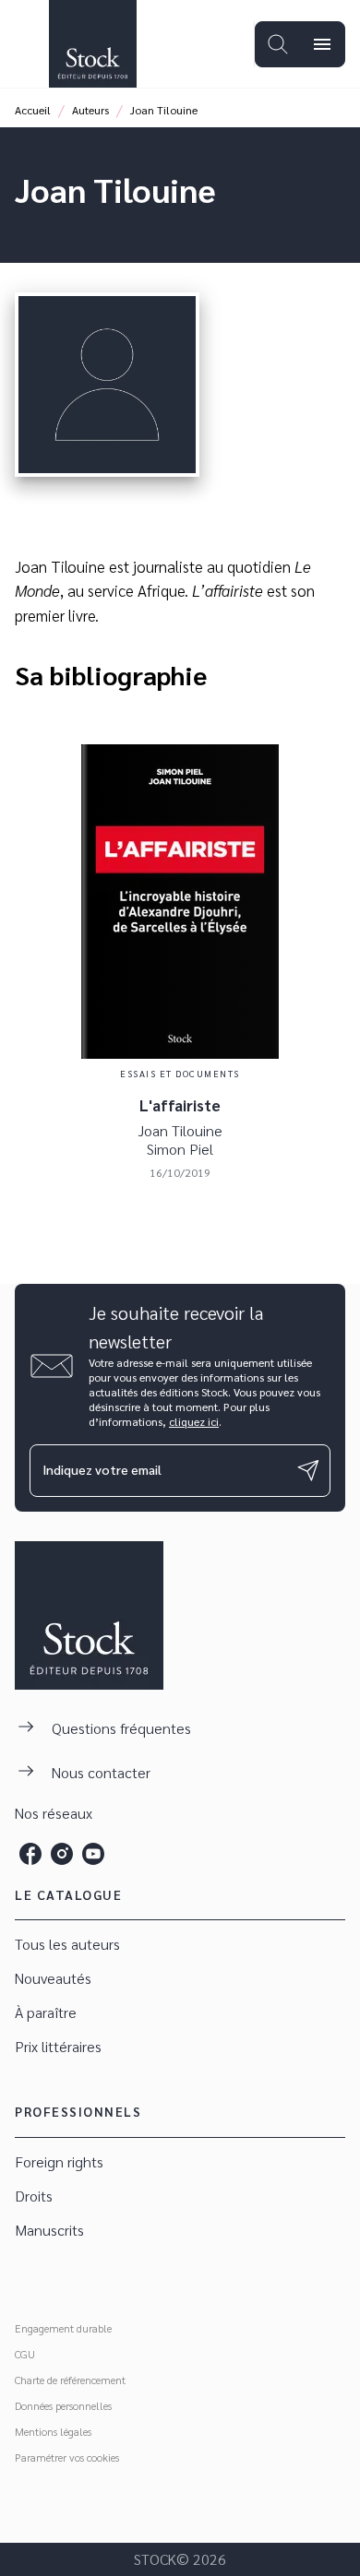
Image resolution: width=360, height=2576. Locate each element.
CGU (25, 2354)
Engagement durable (63, 2328)
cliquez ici (194, 1421)
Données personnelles (63, 2405)
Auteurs (90, 110)
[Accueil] (92, 44)
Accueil (33, 110)
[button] (180, 1945)
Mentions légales (53, 2431)
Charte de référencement (70, 2380)
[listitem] (30, 1854)
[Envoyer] (308, 1470)
